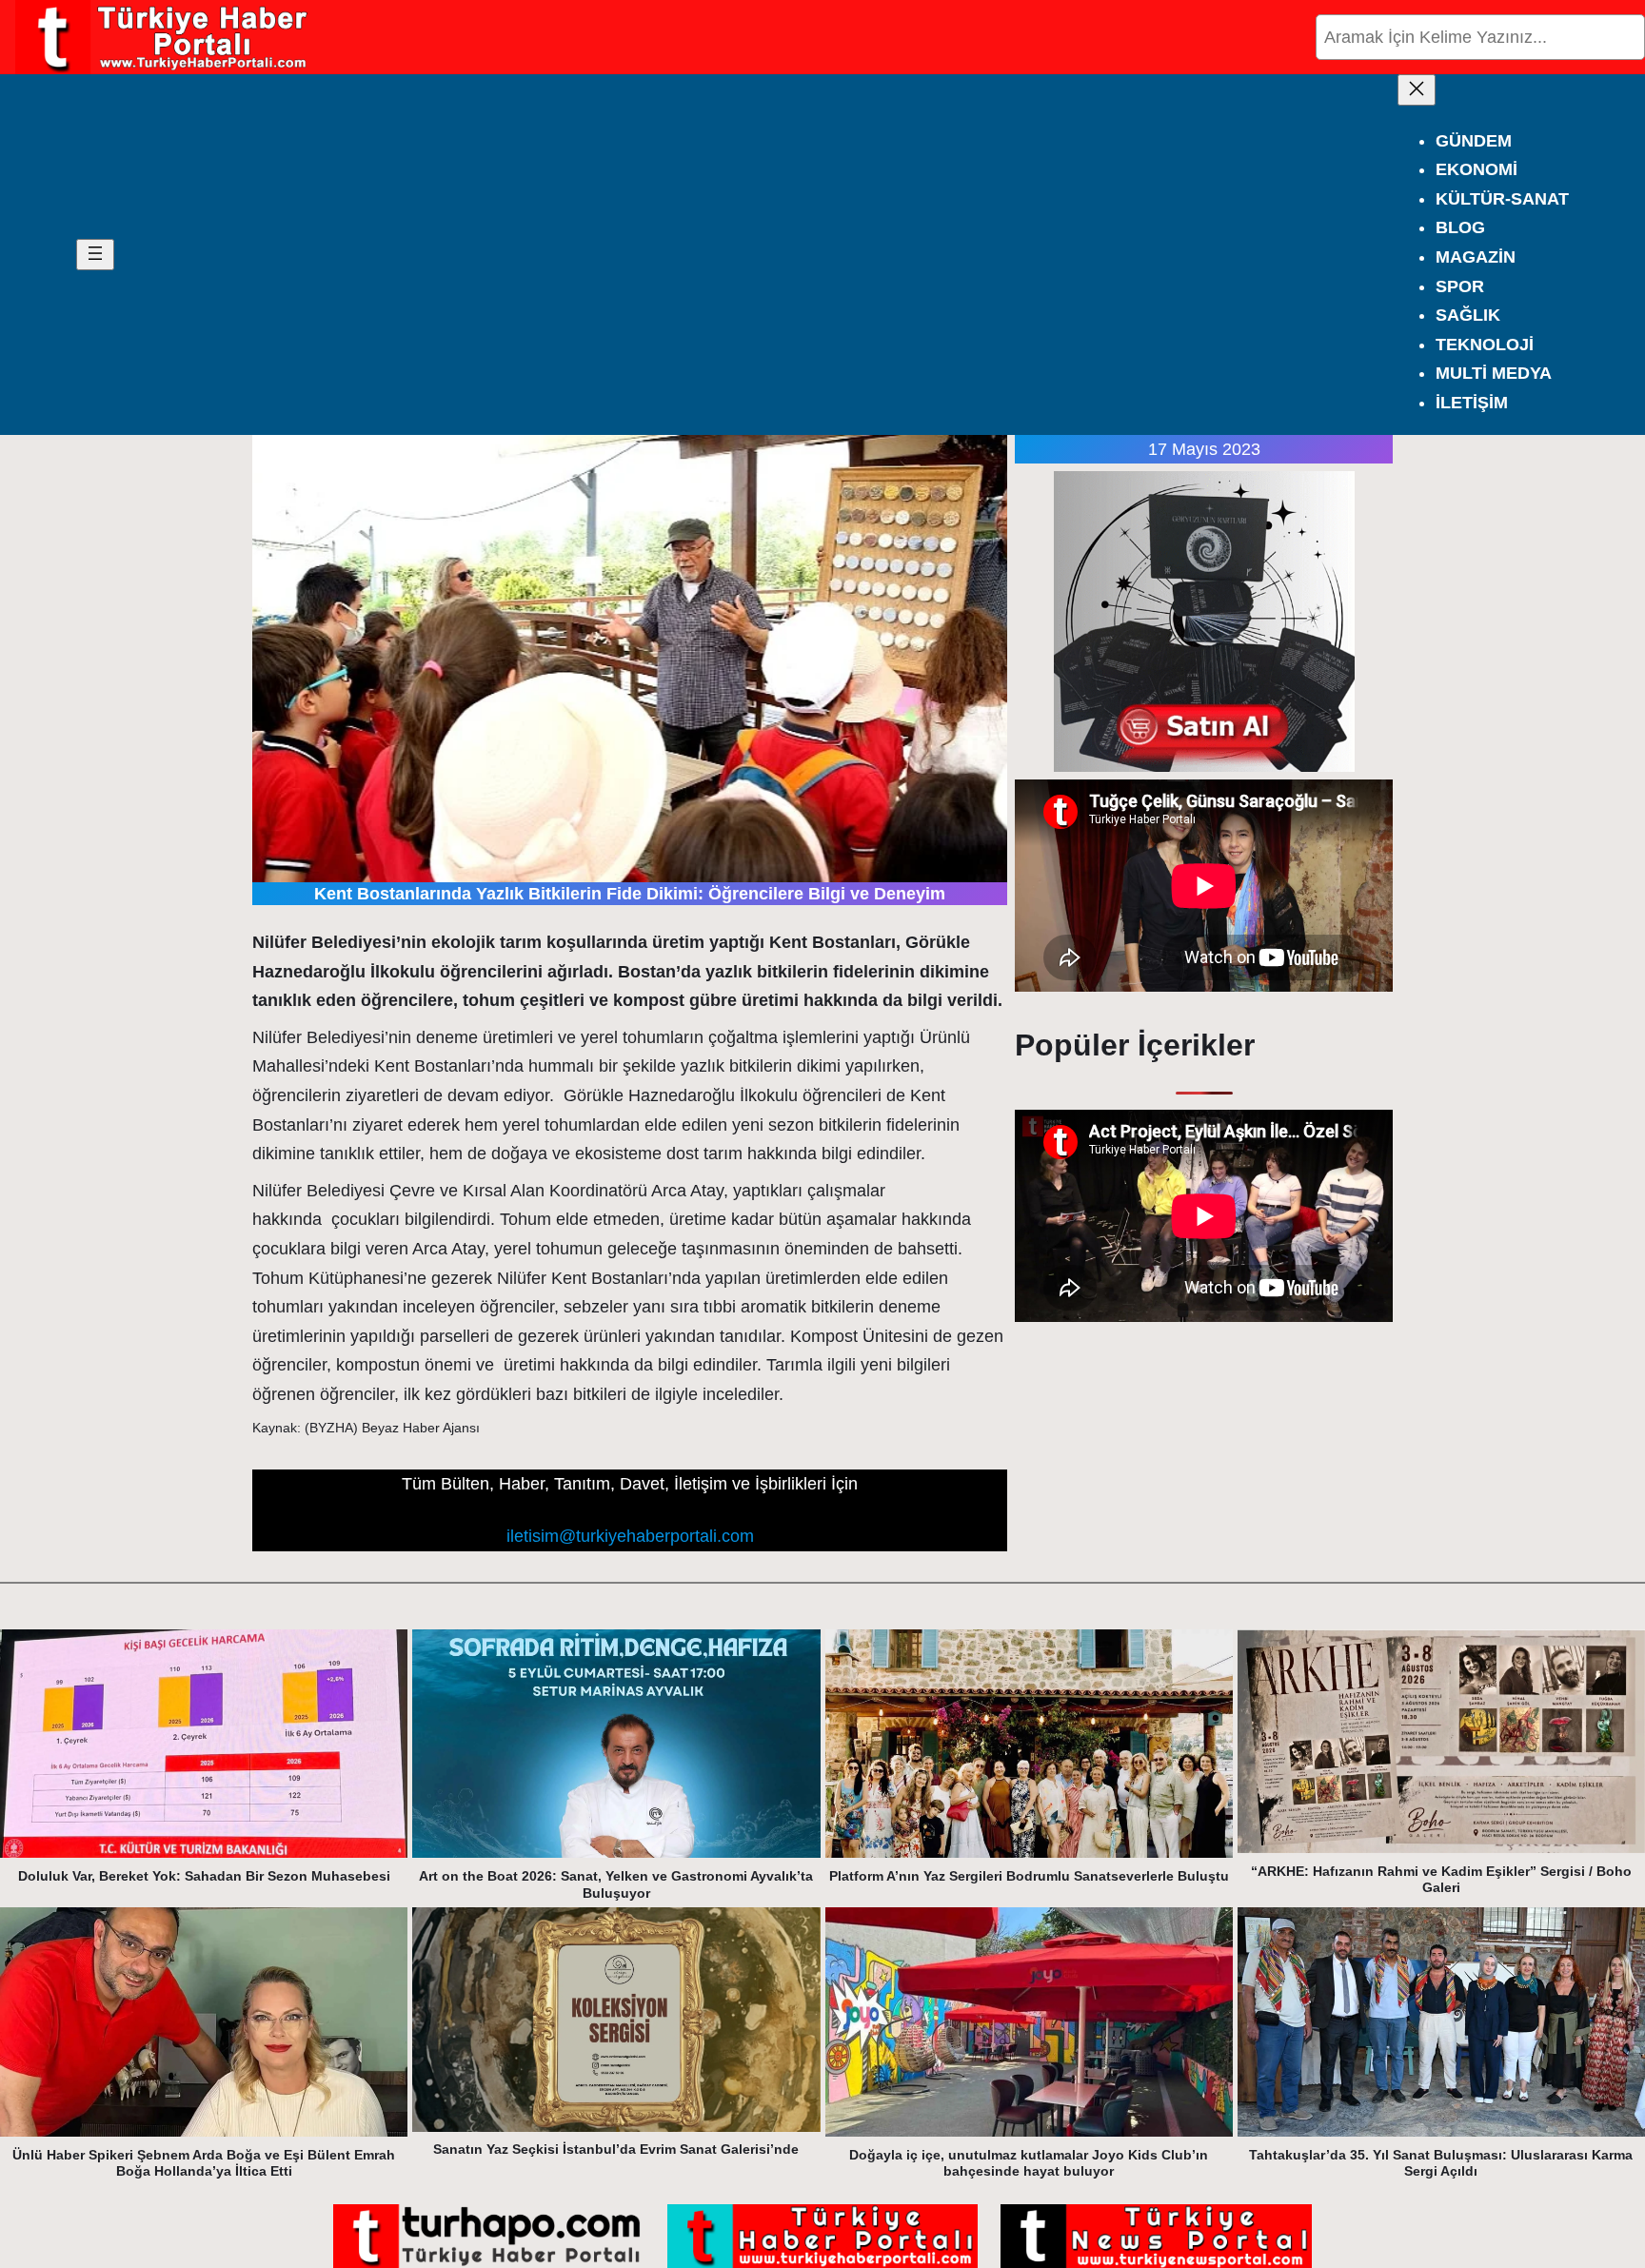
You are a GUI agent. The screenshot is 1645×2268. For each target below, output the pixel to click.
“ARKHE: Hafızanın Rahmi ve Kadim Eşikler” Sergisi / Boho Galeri (1441, 1880)
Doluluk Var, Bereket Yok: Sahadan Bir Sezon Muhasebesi (204, 1876)
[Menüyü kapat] (1417, 90)
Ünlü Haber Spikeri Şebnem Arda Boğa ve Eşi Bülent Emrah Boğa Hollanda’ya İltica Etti (204, 2163)
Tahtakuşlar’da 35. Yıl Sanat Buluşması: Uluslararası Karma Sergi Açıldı (1441, 2163)
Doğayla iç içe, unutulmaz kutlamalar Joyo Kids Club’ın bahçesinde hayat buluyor (1029, 2163)
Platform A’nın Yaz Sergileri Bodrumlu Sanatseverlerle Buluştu (1029, 1876)
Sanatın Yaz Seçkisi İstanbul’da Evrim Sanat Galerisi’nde (616, 2149)
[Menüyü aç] (95, 255)
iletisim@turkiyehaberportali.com (630, 1536)
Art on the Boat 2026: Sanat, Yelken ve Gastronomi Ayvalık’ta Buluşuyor (616, 1884)
